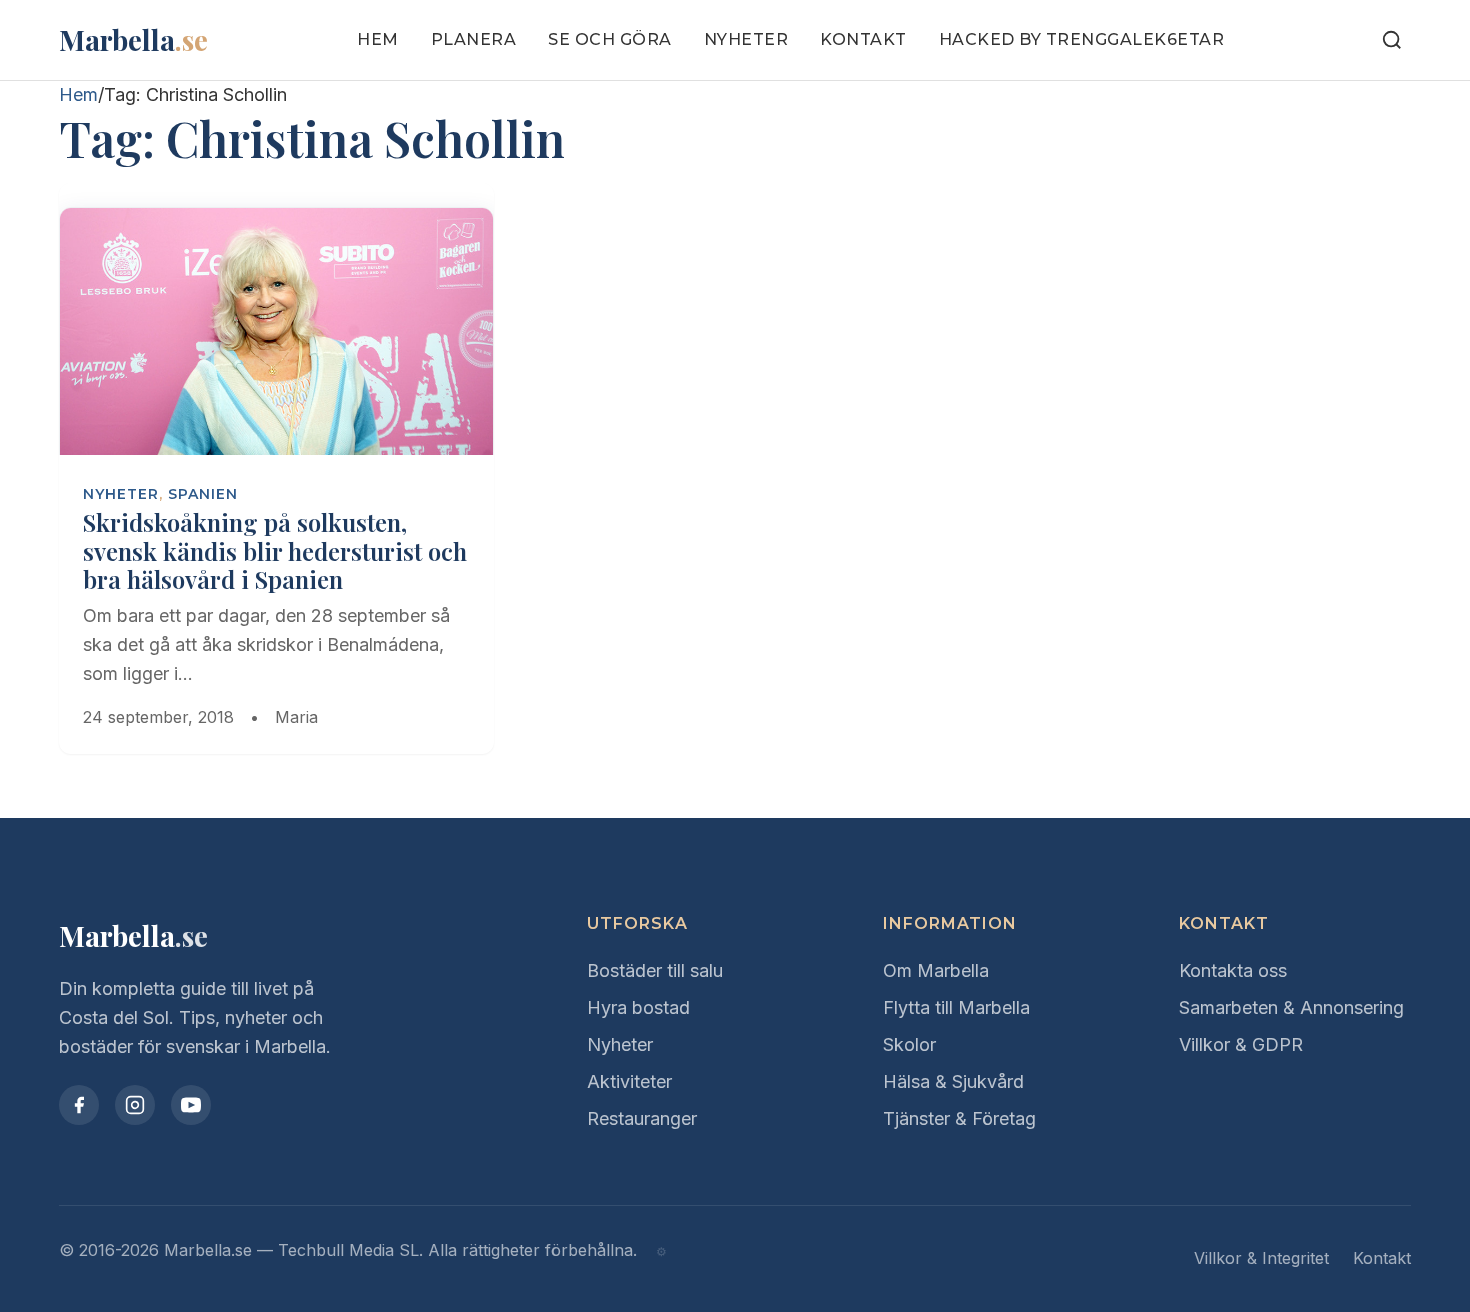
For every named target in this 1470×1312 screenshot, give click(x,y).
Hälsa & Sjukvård (953, 1081)
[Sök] (1392, 40)
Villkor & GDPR (1241, 1044)
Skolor (909, 1044)
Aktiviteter (629, 1081)
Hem (378, 39)
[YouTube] (191, 1105)
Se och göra (610, 39)
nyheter (121, 494)
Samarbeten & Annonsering (1291, 1007)
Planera (474, 39)
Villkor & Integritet (1261, 1258)
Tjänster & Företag (959, 1118)
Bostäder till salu (655, 970)
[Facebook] (79, 1105)
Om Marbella (936, 970)
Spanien (203, 494)
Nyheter (746, 39)
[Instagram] (135, 1105)
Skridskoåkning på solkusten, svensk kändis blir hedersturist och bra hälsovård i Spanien (275, 551)
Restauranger (642, 1118)
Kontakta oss (1233, 970)
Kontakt (863, 39)
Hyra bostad (638, 1007)
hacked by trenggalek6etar (1082, 39)
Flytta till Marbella (956, 1007)
